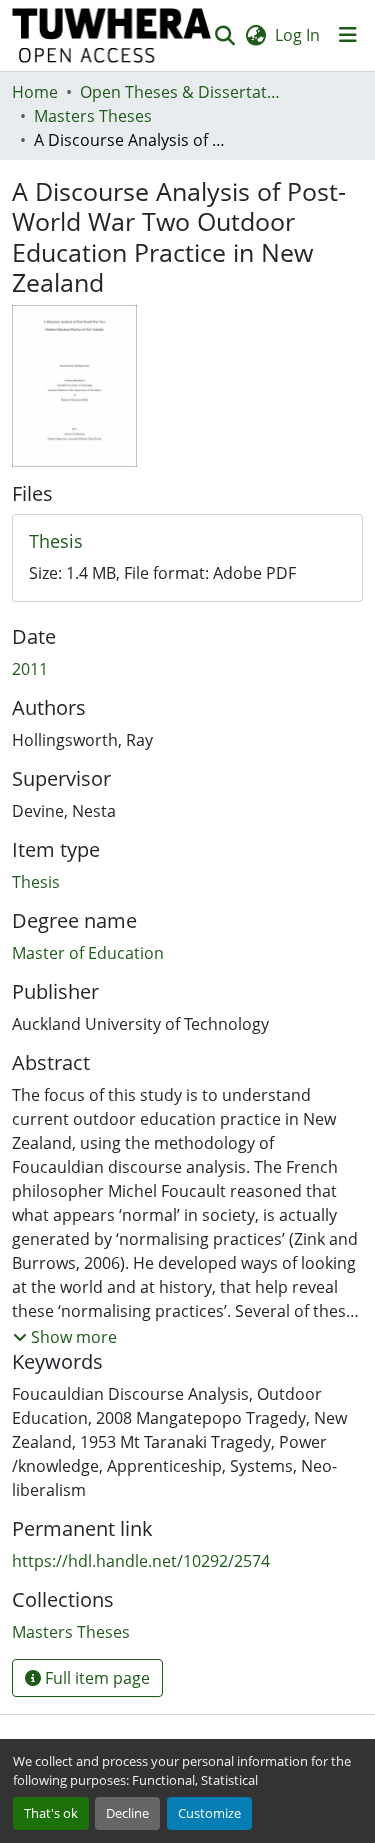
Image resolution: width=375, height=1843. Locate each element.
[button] (112, 35)
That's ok (51, 1813)
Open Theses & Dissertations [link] (180, 92)
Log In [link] (297, 35)
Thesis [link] (36, 882)
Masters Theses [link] (93, 116)
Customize (209, 1813)
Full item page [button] (95, 1678)
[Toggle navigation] (348, 35)
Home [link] (35, 92)
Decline (127, 1813)
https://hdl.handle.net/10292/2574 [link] (141, 1561)
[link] (187, 542)
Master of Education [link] (88, 953)
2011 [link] (30, 669)
